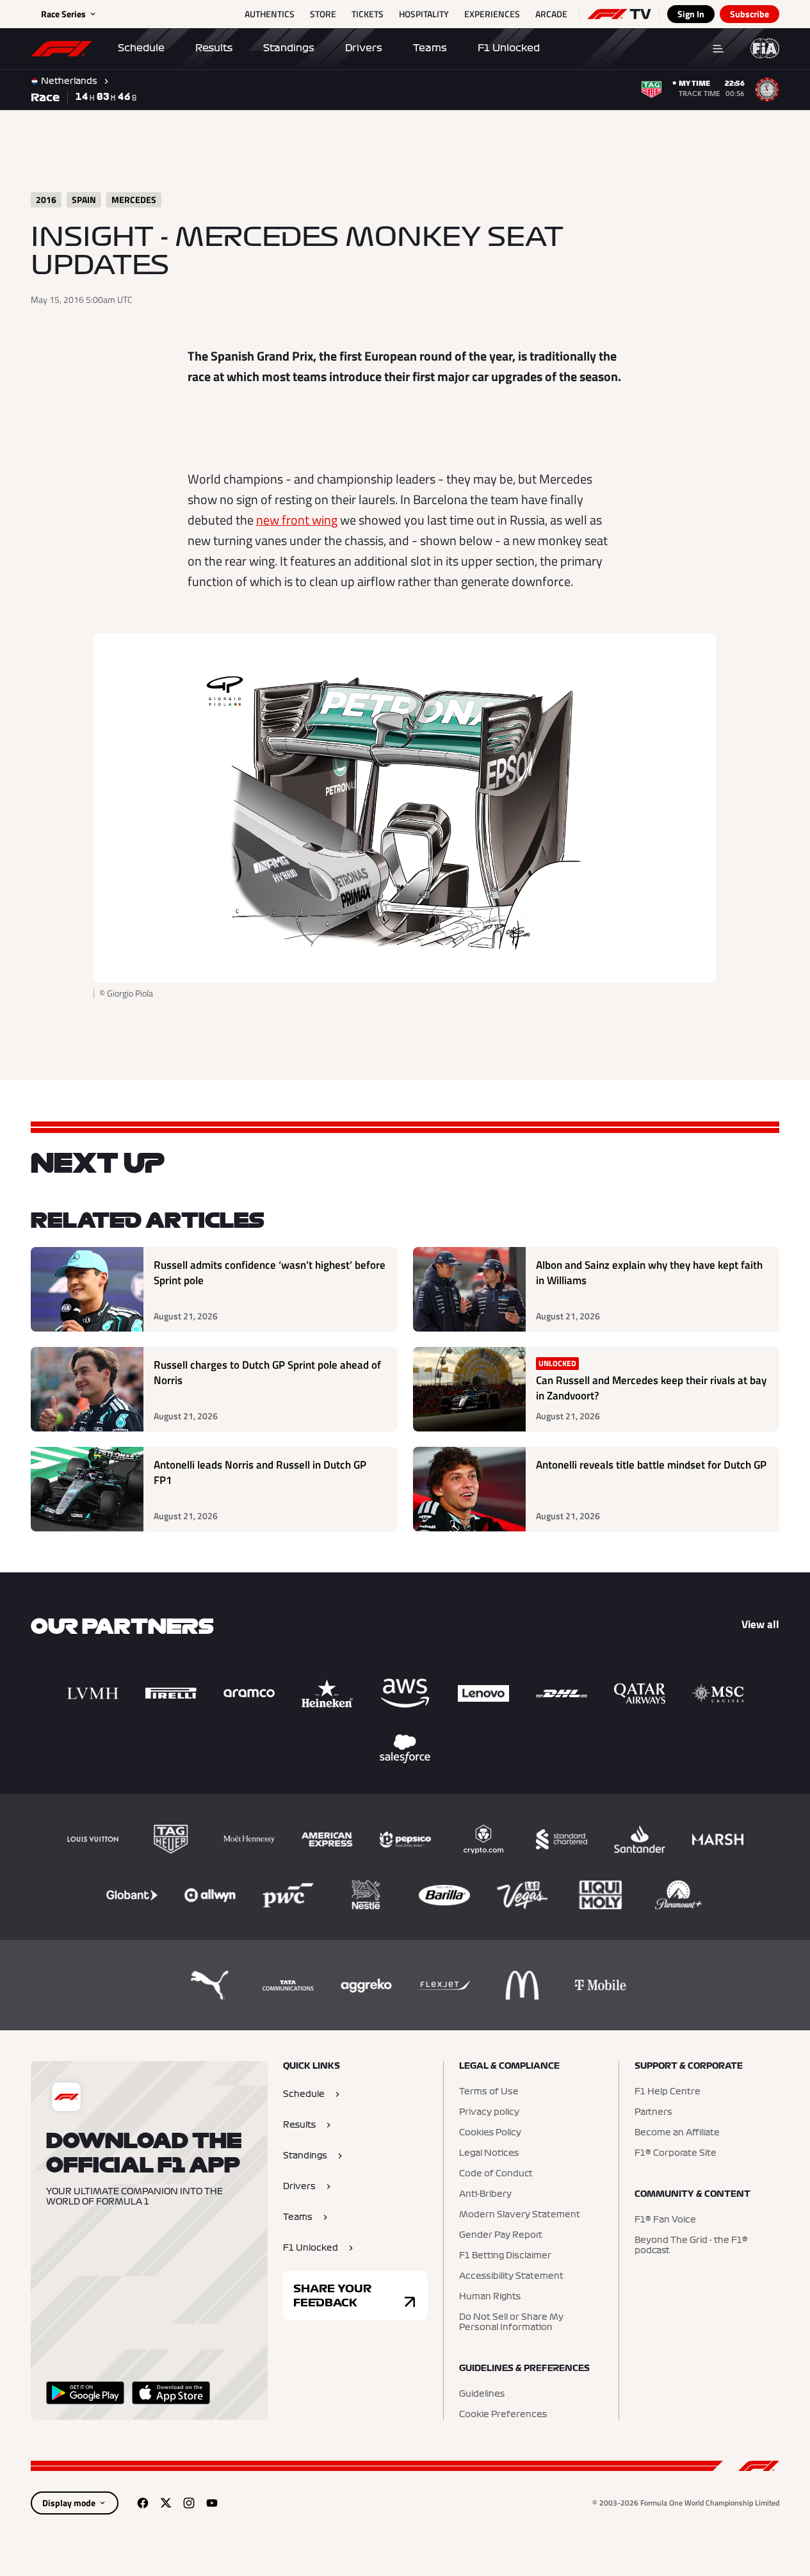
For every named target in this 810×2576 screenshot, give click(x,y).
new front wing (297, 520)
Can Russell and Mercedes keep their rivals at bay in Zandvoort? (651, 1388)
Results (214, 48)
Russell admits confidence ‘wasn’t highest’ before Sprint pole (270, 1273)
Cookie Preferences (503, 2415)
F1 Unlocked (509, 48)
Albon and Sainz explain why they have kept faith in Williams (649, 1273)
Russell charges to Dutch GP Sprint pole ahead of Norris (267, 1373)
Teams (430, 48)
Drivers (364, 48)
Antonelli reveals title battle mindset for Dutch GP (651, 1465)
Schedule (141, 48)
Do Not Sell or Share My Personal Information (511, 2322)
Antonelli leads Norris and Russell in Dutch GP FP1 (260, 1473)
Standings (289, 48)
